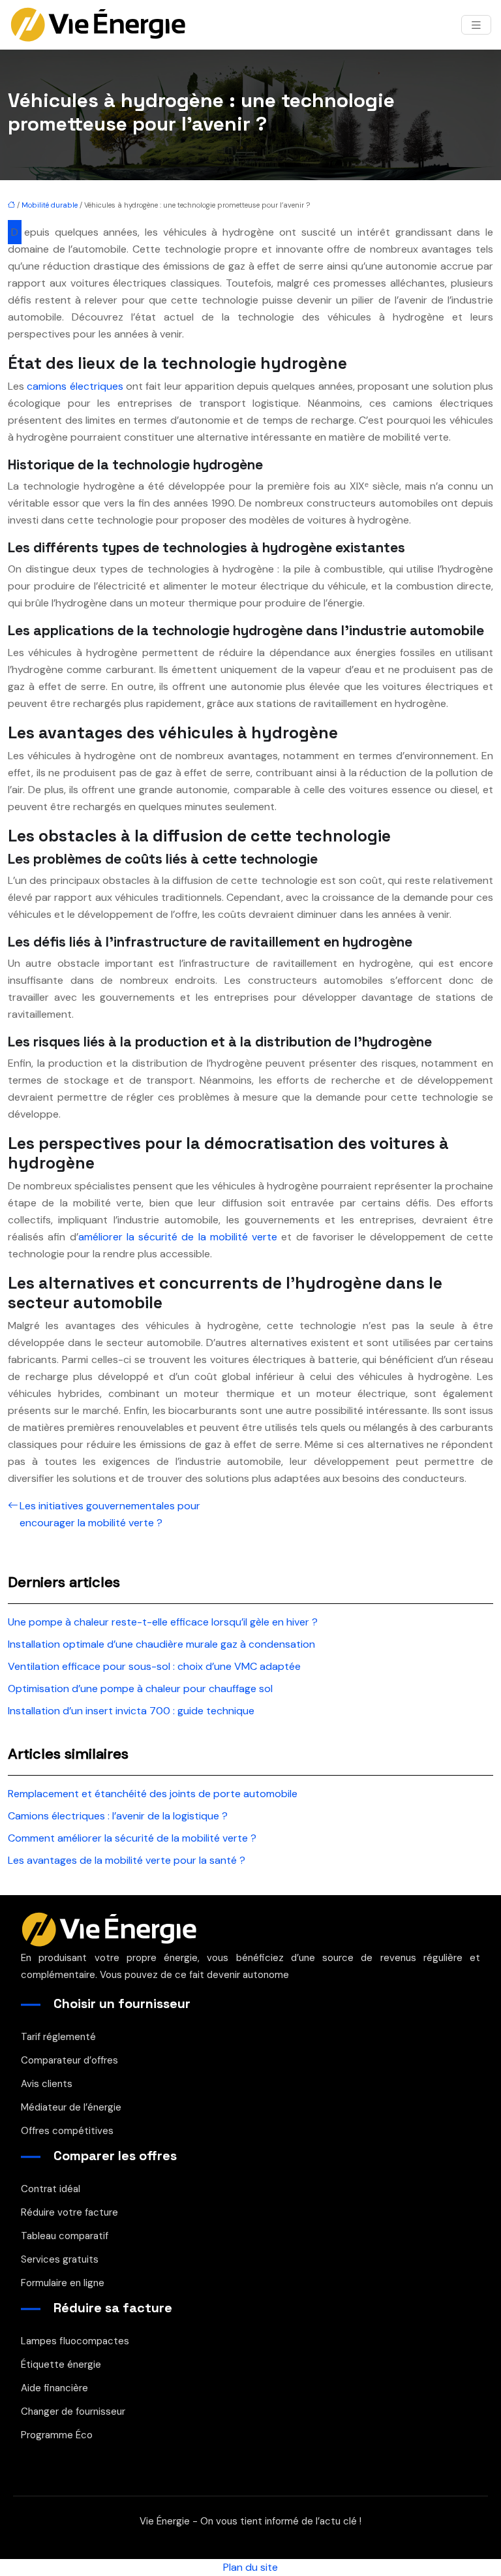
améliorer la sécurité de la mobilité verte (178, 1237)
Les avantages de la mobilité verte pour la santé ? (127, 1860)
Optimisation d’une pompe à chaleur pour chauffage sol (140, 1689)
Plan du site (250, 2567)
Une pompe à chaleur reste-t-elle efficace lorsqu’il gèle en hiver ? (163, 1622)
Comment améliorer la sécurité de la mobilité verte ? (132, 1838)
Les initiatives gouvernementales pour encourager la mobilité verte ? (110, 1514)
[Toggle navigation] (476, 25)
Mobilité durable (50, 205)
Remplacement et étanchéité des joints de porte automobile (153, 1794)
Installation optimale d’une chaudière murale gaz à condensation (161, 1644)
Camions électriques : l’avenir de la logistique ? (118, 1816)
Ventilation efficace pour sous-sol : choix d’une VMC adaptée (154, 1666)
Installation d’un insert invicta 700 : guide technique (131, 1711)
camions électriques (75, 386)
